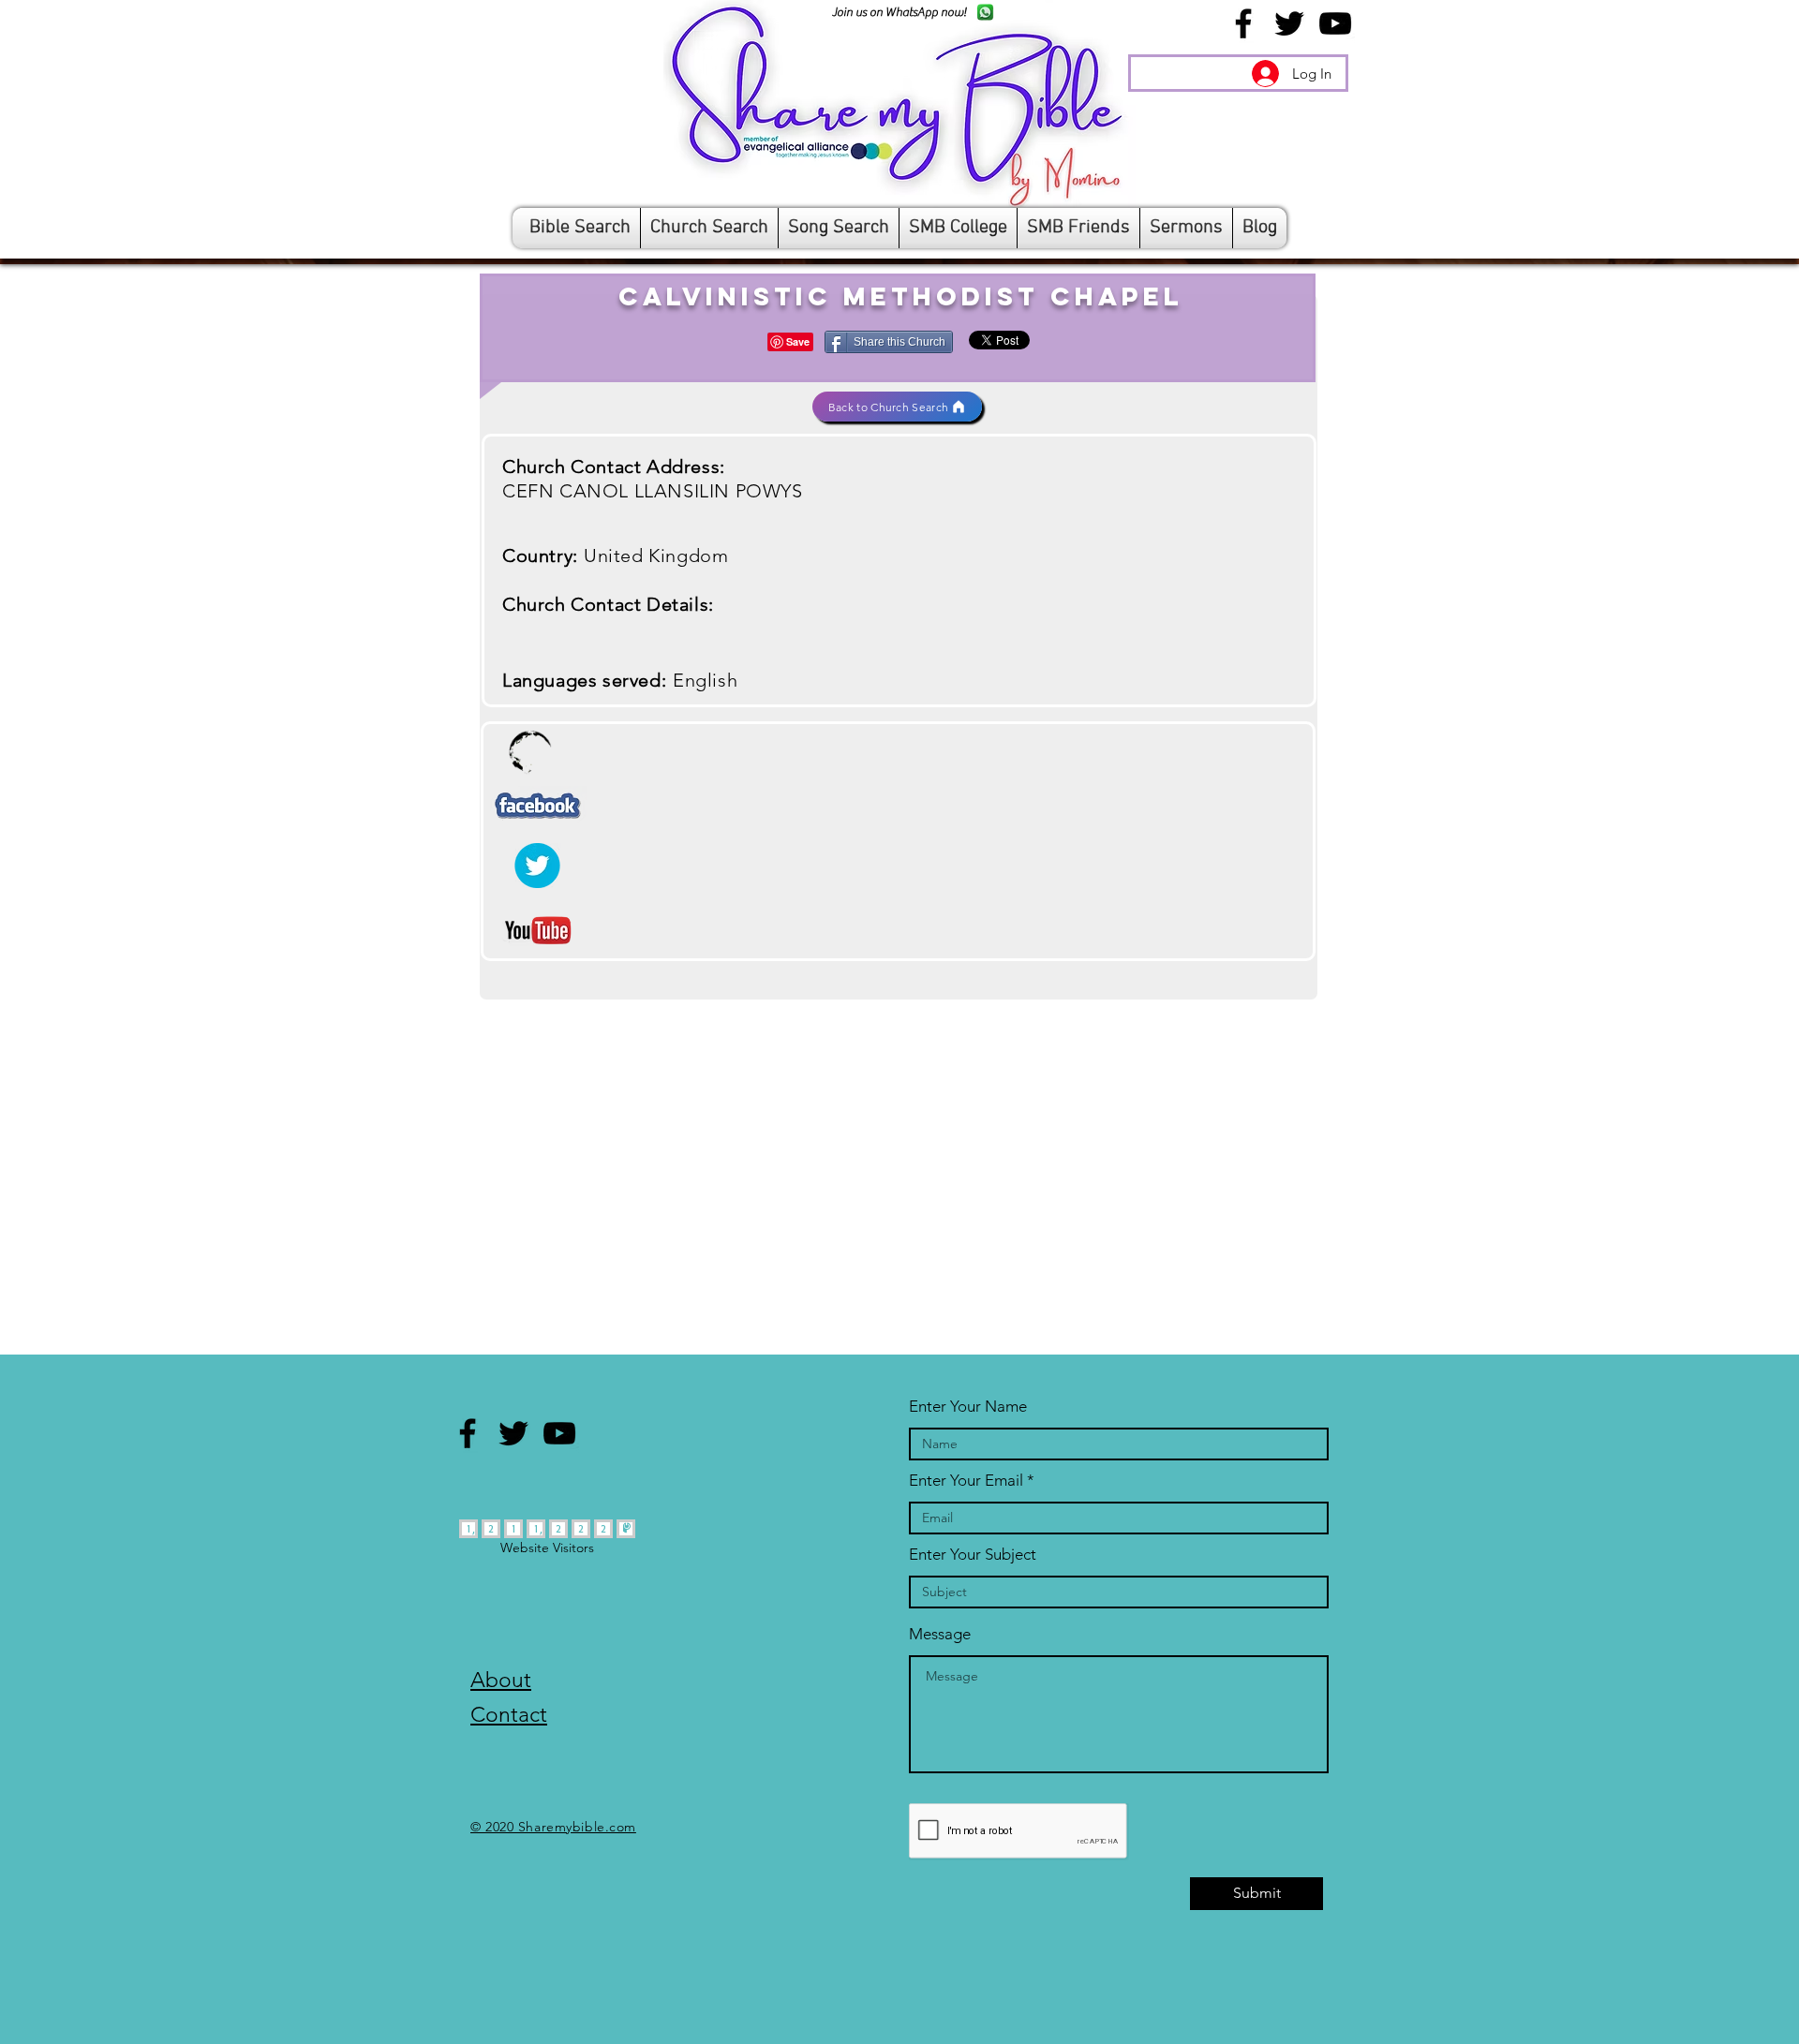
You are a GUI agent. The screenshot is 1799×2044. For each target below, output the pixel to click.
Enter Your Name (968, 1407)
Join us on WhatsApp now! (899, 12)
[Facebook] (1243, 23)
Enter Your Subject (973, 1555)
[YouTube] (1335, 23)
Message (940, 1634)
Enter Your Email (966, 1481)
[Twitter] (1289, 23)
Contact (509, 1715)
